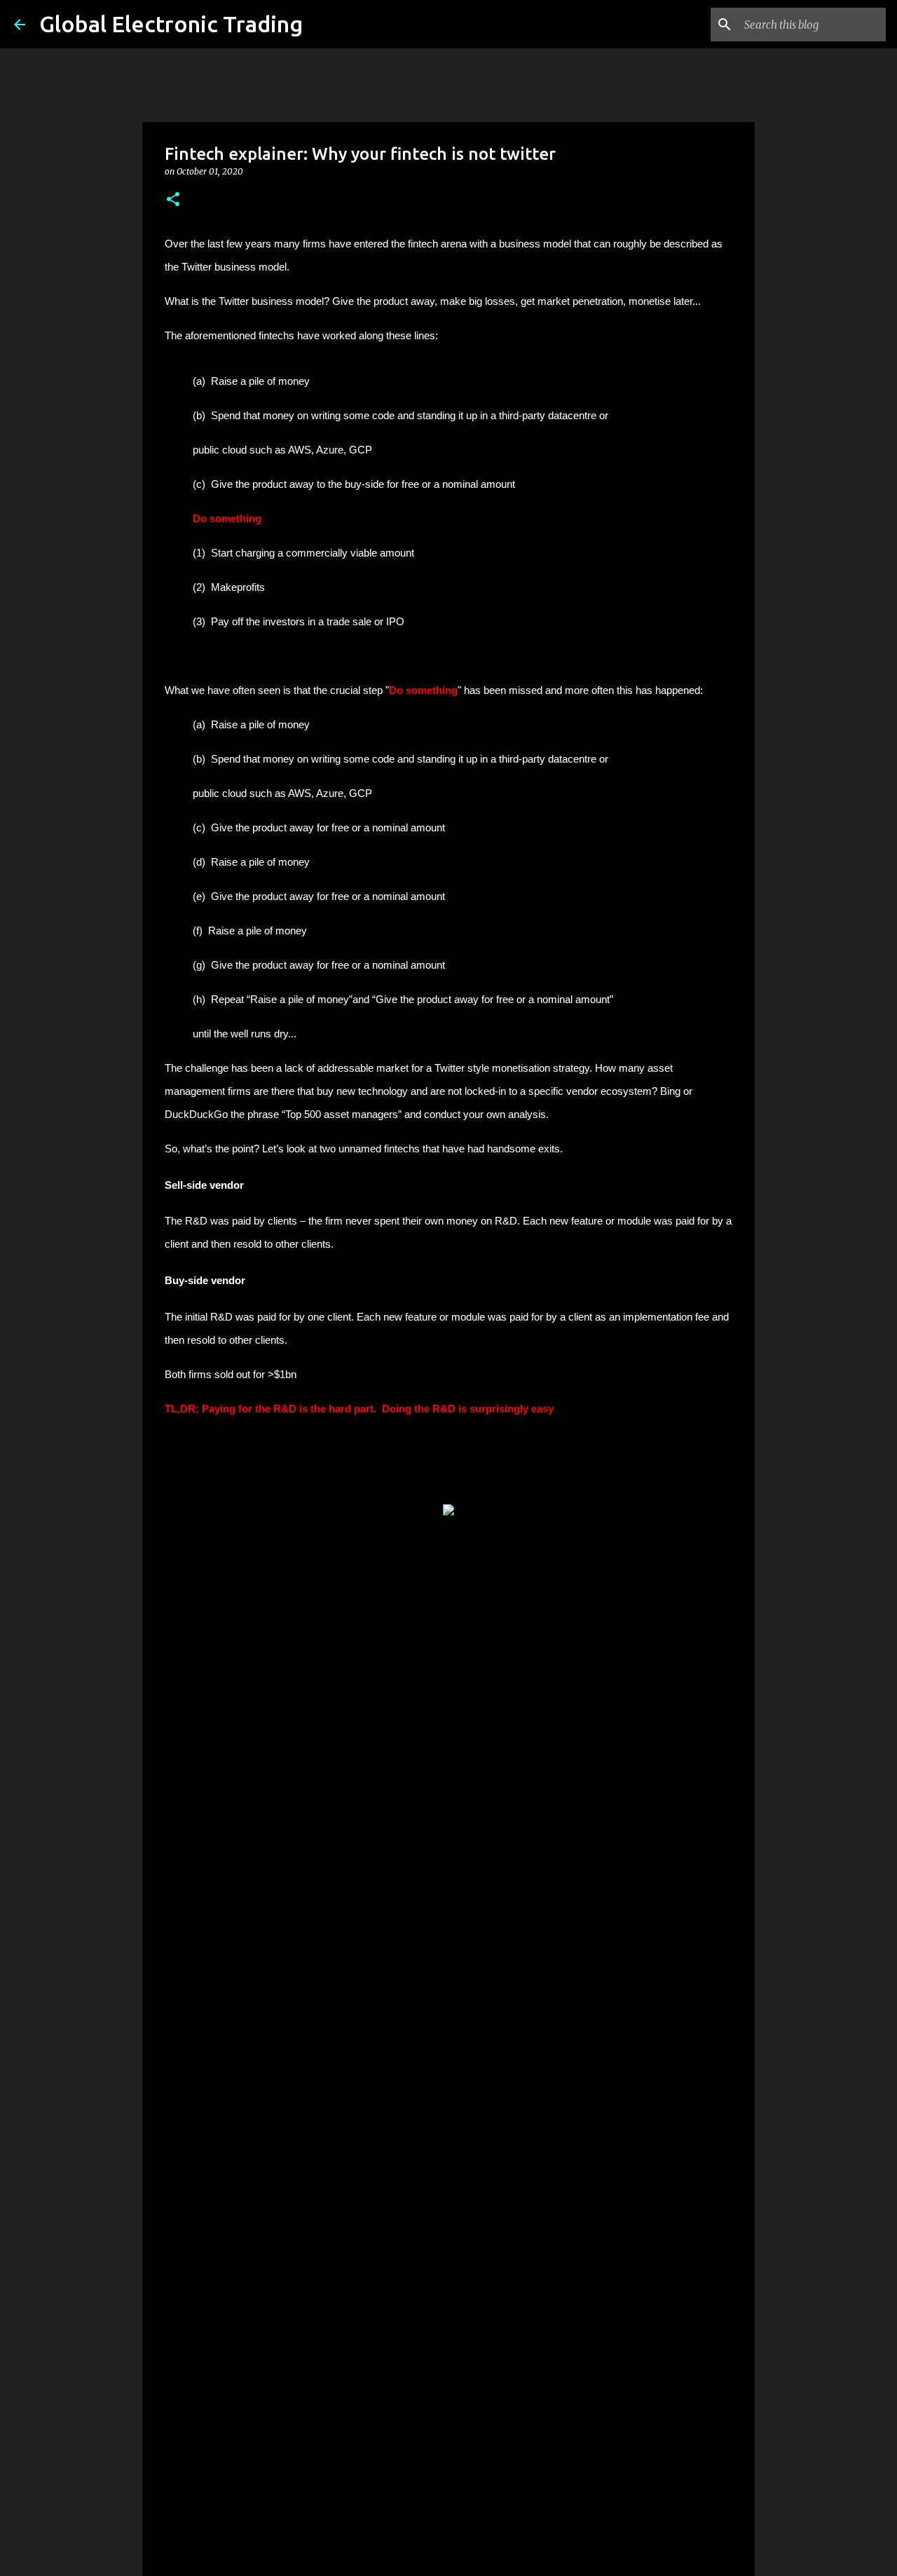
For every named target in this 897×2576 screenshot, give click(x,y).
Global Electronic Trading (171, 24)
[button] (173, 200)
